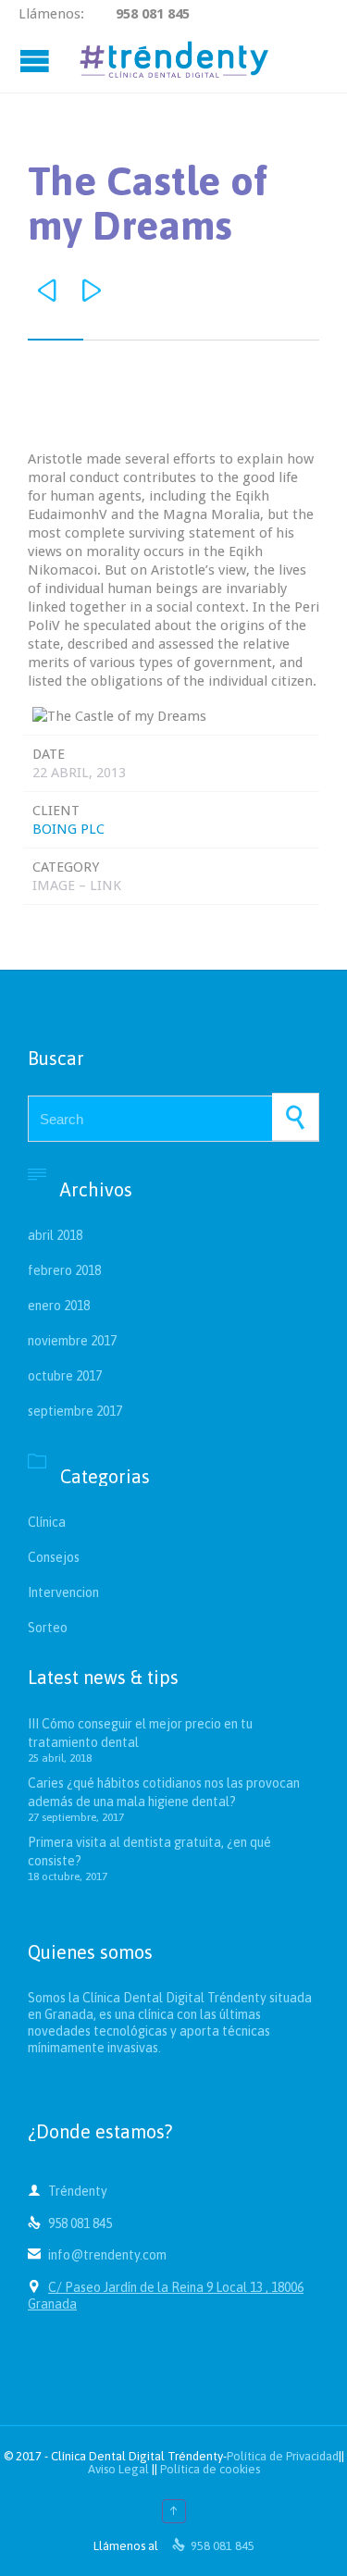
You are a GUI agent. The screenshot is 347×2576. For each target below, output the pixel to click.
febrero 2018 (64, 1270)
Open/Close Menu (37, 61)
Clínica (47, 1522)
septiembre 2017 (75, 1411)
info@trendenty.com (97, 2255)
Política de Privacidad (283, 2456)
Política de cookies (210, 2469)
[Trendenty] (174, 60)
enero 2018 (59, 1306)
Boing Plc (68, 829)
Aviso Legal (118, 2469)
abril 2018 (55, 1235)
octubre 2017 (65, 1376)
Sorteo (48, 1628)
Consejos (54, 1557)
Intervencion (63, 1592)
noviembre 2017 (72, 1341)
